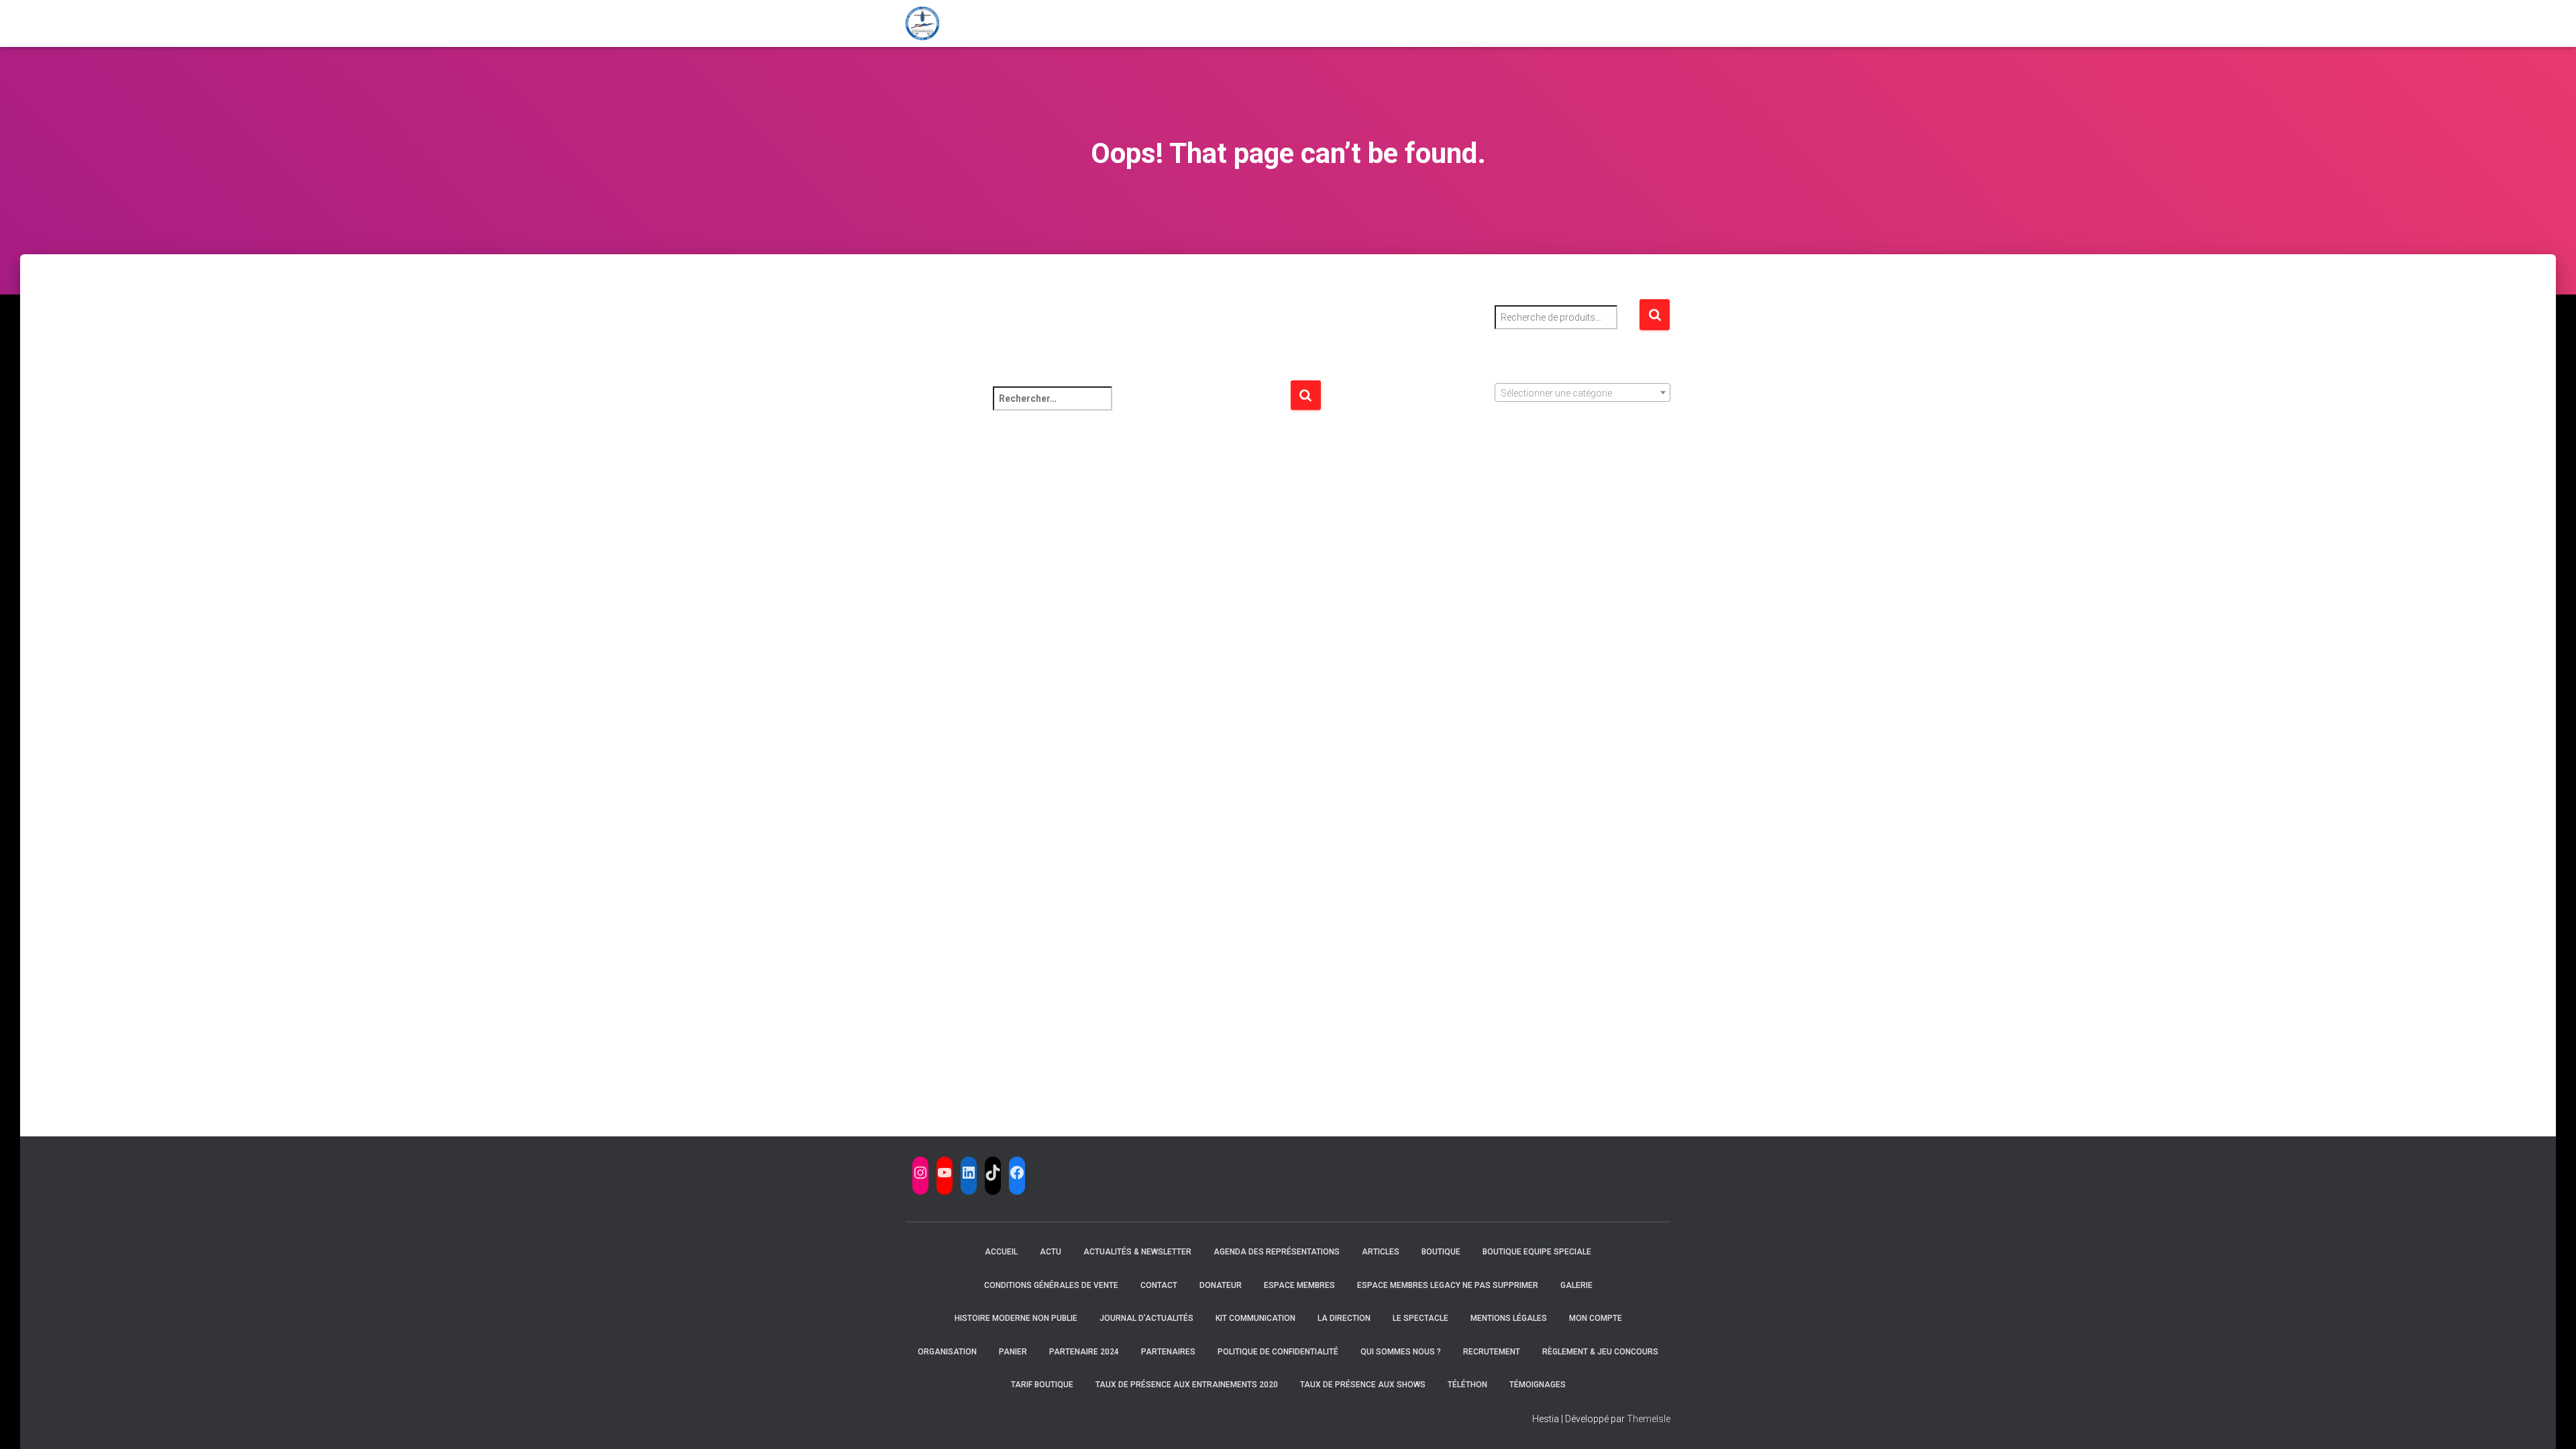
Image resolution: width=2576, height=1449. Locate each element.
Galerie (1576, 1285)
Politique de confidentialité (1278, 1352)
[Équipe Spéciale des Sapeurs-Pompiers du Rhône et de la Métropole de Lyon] (922, 23)
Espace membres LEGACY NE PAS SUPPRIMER (1448, 1285)
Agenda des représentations (1277, 1252)
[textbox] (1583, 393)
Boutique (1441, 1252)
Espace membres (1299, 1285)
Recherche (1655, 315)
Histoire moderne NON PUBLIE (1016, 1318)
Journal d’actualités (1146, 1318)
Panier (1013, 1352)
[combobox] (1583, 392)
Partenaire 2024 (1084, 1352)
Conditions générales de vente (1051, 1285)
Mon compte (1596, 1318)
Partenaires (1168, 1352)
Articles (1381, 1252)
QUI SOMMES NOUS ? (1401, 1352)
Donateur (1221, 1285)
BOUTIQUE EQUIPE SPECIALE (1537, 1252)
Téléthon (1467, 1385)
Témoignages (1538, 1385)
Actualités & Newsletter (1137, 1252)
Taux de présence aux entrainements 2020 (1187, 1385)
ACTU (1051, 1252)
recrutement (1492, 1352)
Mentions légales (1509, 1318)
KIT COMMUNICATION (1255, 1318)
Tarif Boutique (1042, 1385)
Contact (1159, 1285)
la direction (1344, 1318)
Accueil (1001, 1252)
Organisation (947, 1352)
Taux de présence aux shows (1363, 1385)
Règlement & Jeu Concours (1600, 1352)
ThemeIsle (1649, 1419)
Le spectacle (1420, 1318)
